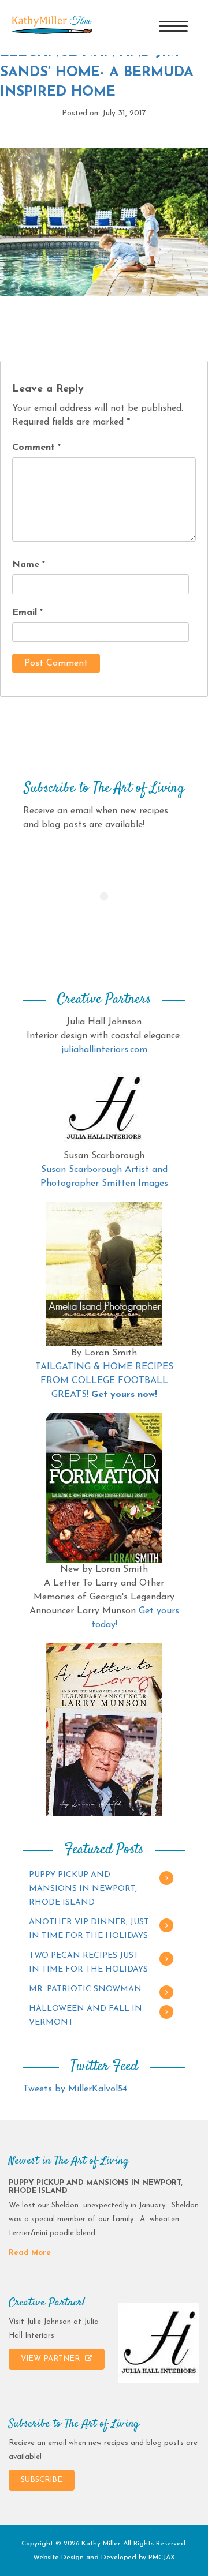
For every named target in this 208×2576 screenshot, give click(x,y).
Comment (36, 448)
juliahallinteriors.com (104, 1050)
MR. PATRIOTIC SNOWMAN (85, 1989)
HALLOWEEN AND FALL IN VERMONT (86, 2016)
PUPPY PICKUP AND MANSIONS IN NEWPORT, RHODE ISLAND (83, 1889)
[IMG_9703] (104, 222)
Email (27, 613)
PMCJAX (162, 2558)
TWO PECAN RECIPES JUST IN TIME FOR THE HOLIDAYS (88, 1963)
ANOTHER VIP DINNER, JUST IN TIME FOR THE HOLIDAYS (89, 1929)
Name (29, 565)
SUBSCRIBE (42, 2480)
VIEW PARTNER (51, 2359)
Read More (30, 2253)
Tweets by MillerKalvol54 (75, 2089)
